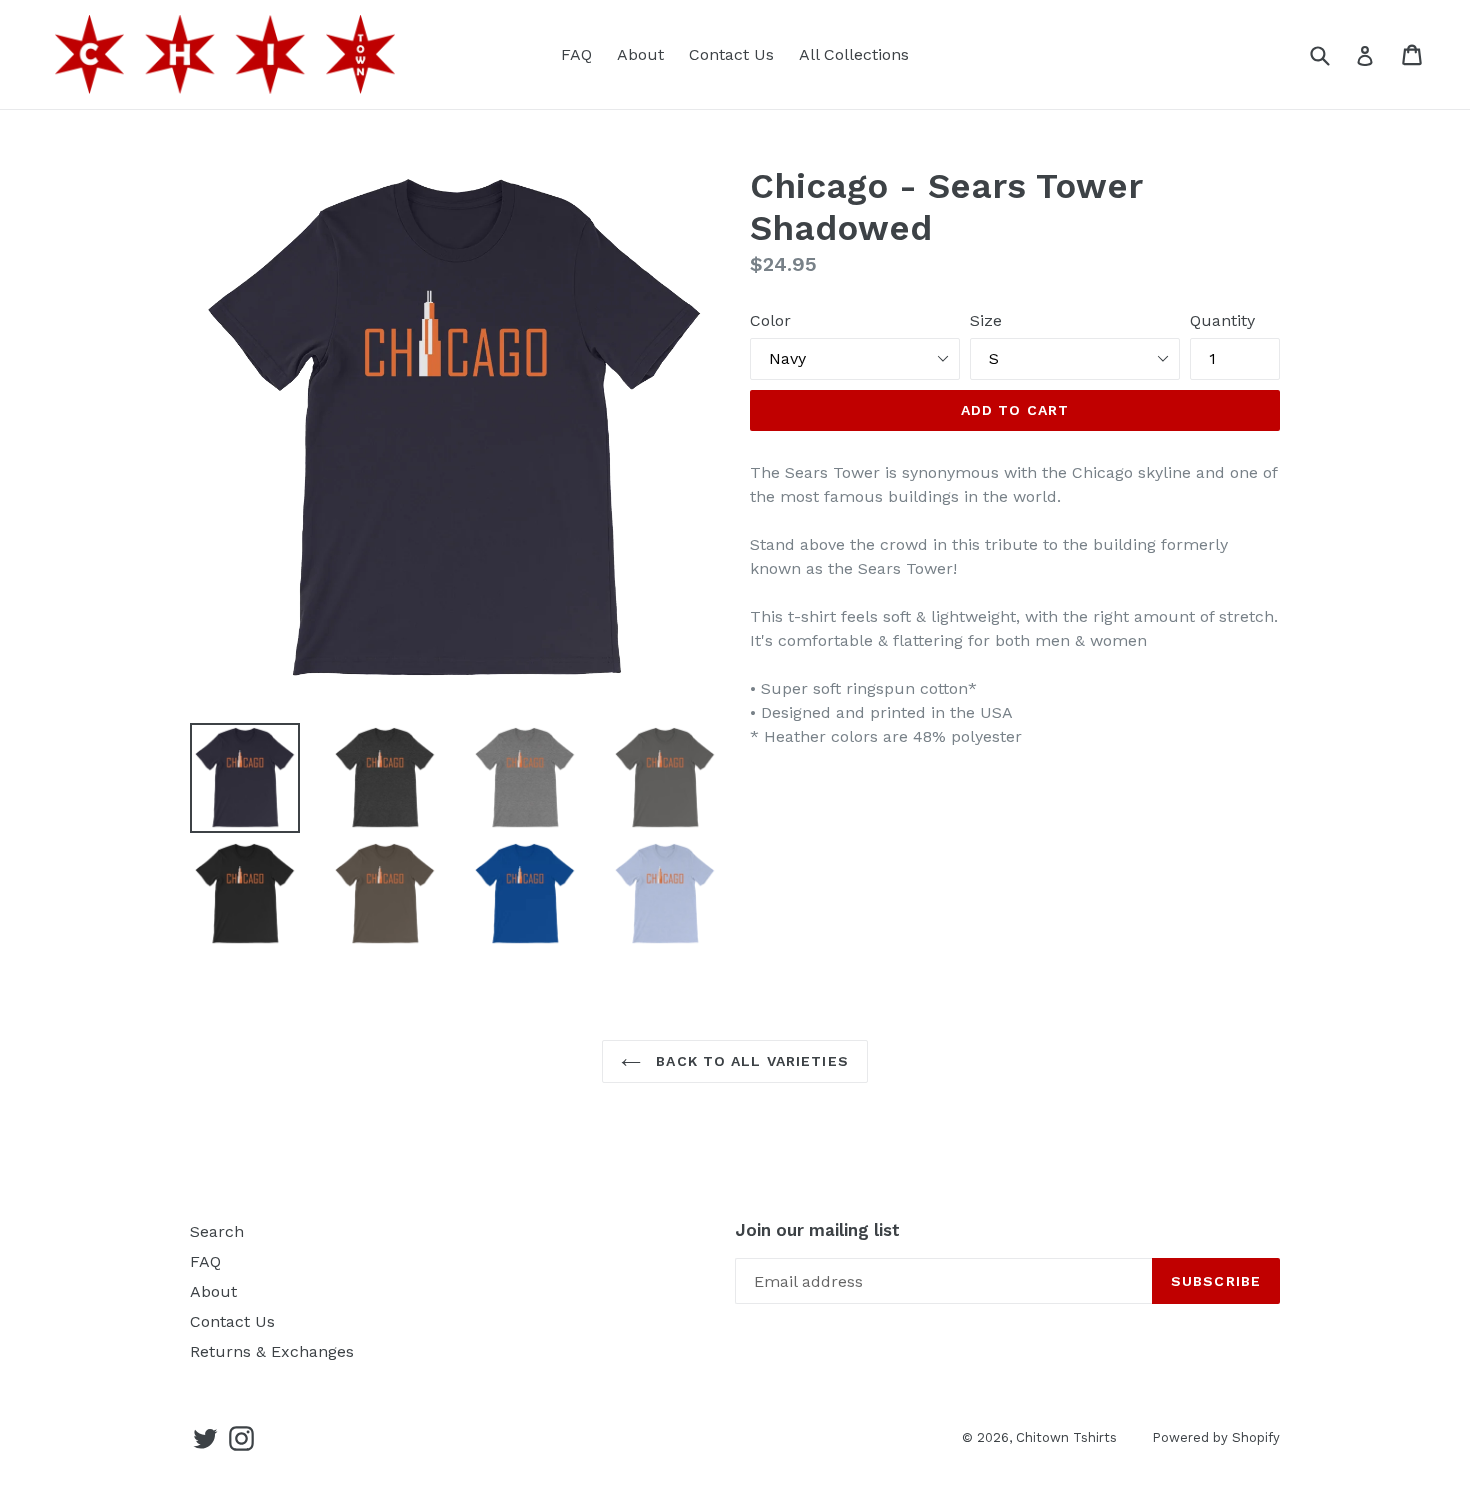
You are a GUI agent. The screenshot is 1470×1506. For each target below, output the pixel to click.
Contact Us (731, 54)
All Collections (854, 54)
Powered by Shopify (1216, 1437)
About (640, 54)
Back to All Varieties (750, 1061)
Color (770, 320)
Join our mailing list (817, 1230)
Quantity (1222, 320)
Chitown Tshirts (1066, 1437)
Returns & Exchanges (272, 1351)
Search (217, 1231)
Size (986, 320)
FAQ (576, 54)
